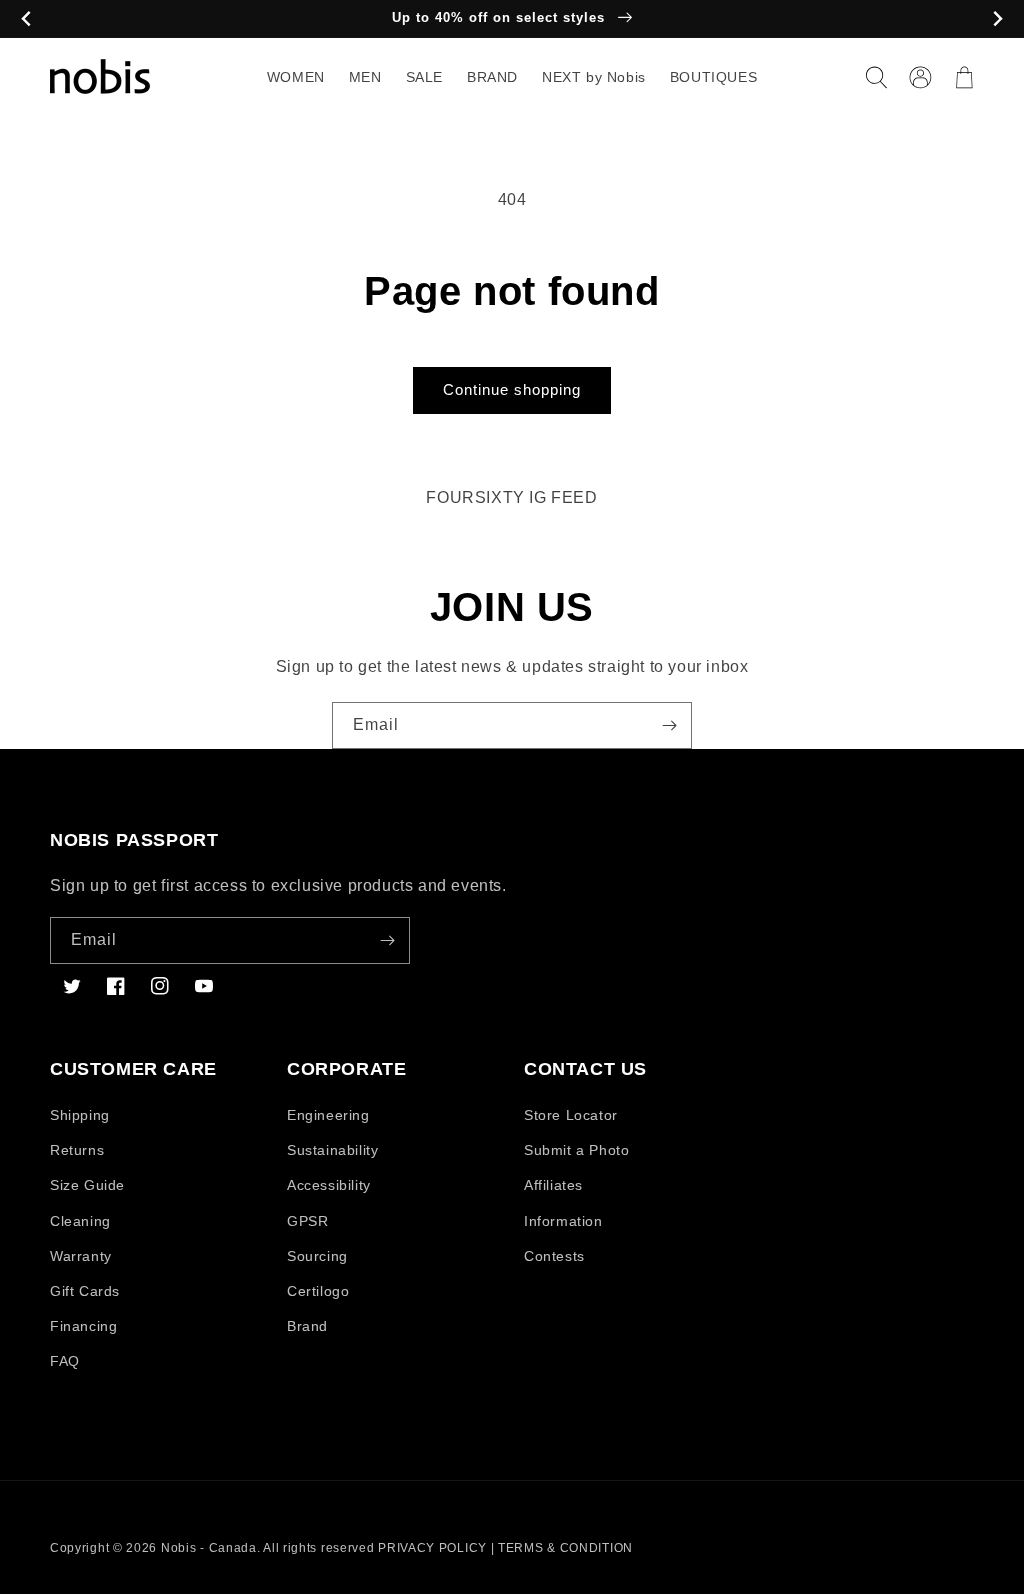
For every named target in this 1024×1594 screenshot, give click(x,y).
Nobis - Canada (209, 1548)
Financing (83, 1326)
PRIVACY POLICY (432, 1548)
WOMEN (296, 77)
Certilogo (318, 1291)
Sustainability (332, 1150)
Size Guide (87, 1185)
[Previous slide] (26, 19)
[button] (876, 77)
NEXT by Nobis (594, 77)
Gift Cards (85, 1291)
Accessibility (329, 1185)
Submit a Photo (576, 1150)
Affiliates (553, 1185)
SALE (424, 77)
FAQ (65, 1361)
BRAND (492, 77)
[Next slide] (997, 19)
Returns (77, 1150)
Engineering (328, 1115)
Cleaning (80, 1221)
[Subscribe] (669, 725)
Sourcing (317, 1256)
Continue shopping (512, 389)
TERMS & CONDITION (565, 1548)
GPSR (307, 1221)
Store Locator (571, 1115)
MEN (365, 77)
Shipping (80, 1115)
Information (563, 1221)
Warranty (81, 1256)
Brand (307, 1326)
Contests (554, 1256)
